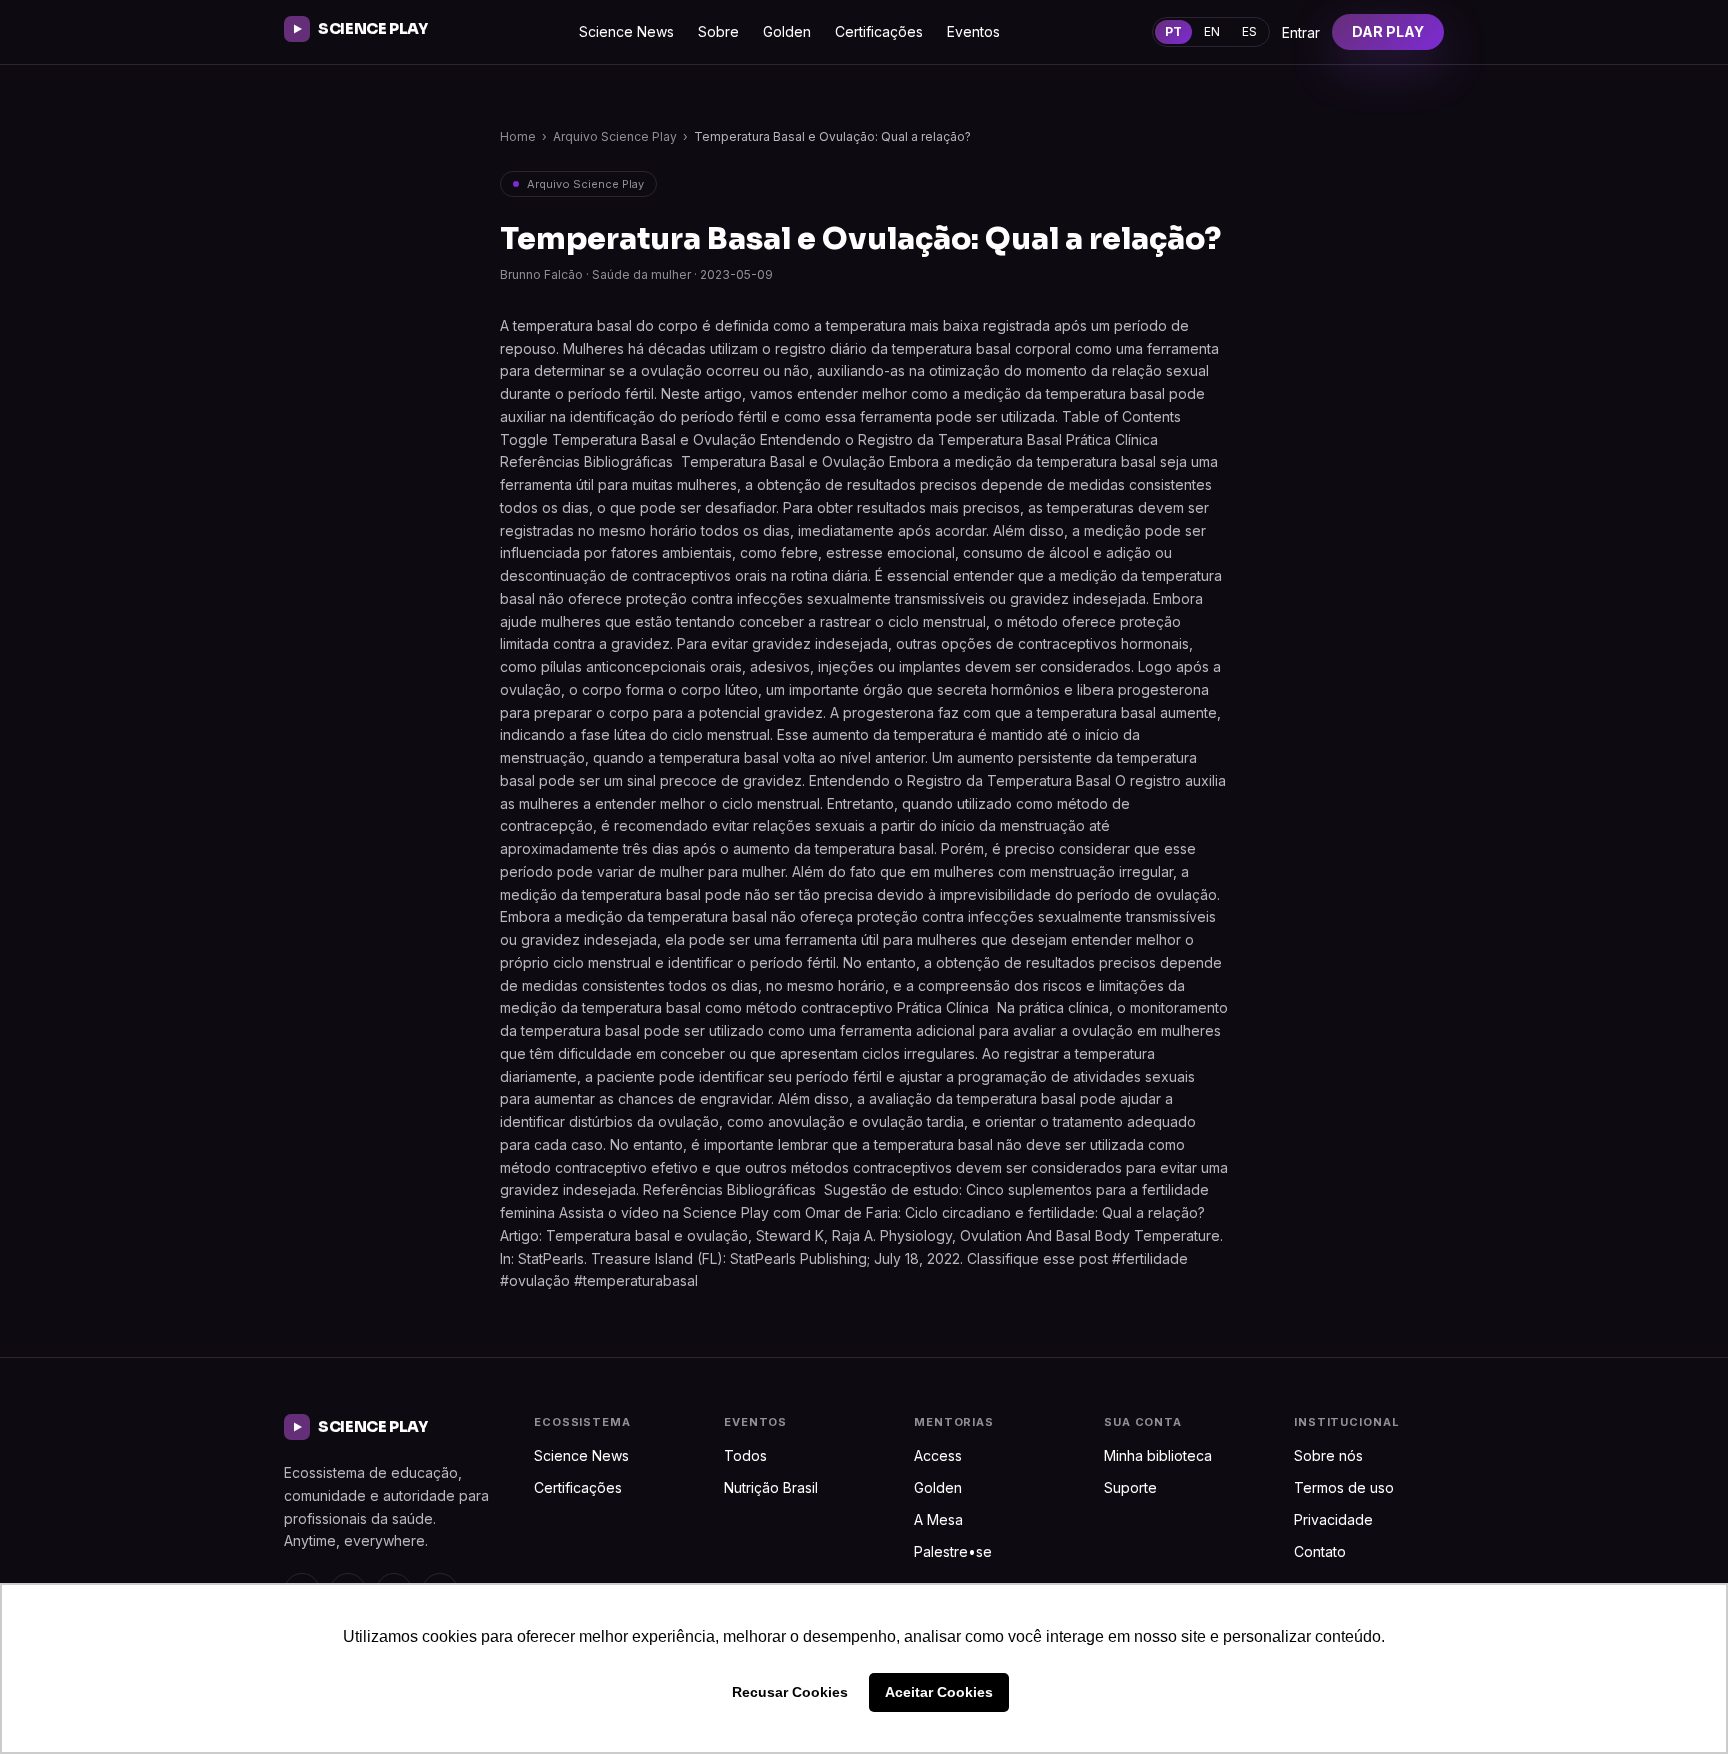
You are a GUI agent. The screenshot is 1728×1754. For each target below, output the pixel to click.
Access (938, 1455)
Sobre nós (1328, 1455)
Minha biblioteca (1158, 1455)
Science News (626, 31)
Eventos (973, 31)
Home (518, 136)
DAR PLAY (1388, 31)
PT (1173, 31)
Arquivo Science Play (615, 136)
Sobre (718, 31)
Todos (745, 1455)
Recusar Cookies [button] (790, 1692)
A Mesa (938, 1519)
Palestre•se (953, 1551)
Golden (787, 31)
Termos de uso (1344, 1487)
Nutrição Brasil (771, 1487)
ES (1249, 31)
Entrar (1301, 32)
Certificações (879, 31)
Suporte (1130, 1487)
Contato (1320, 1551)
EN (1212, 31)
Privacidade (1333, 1519)
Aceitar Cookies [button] (939, 1692)
